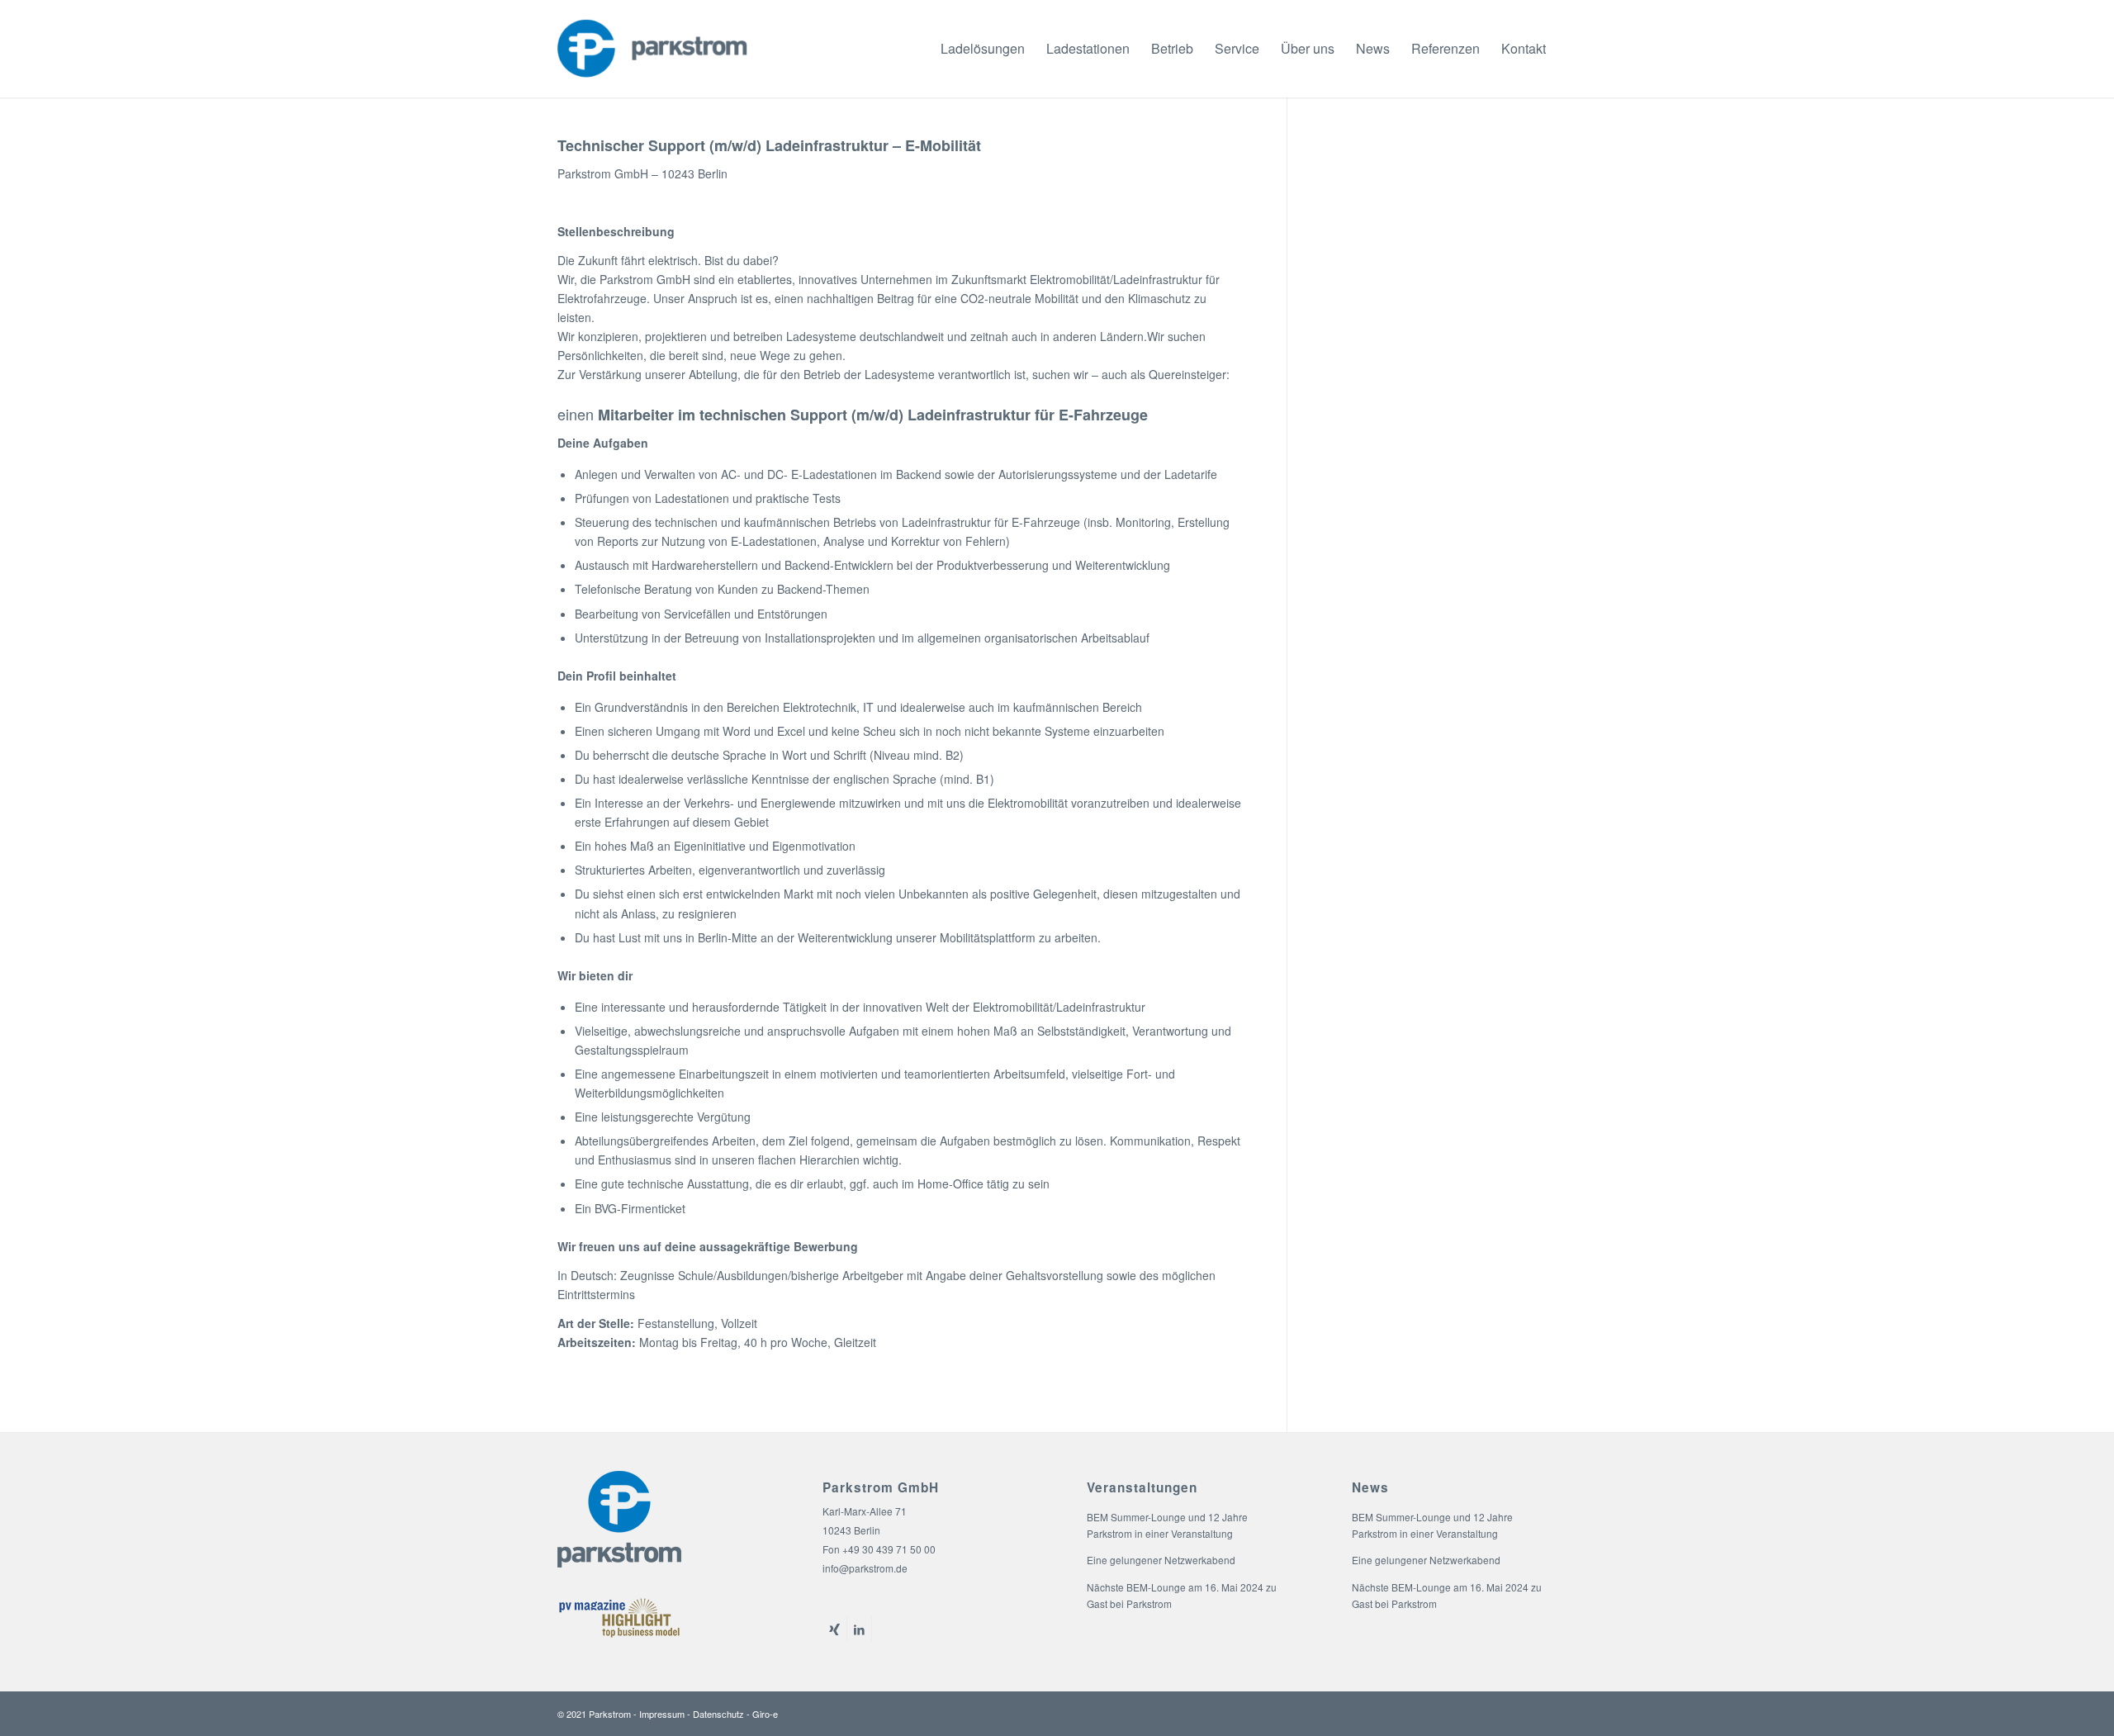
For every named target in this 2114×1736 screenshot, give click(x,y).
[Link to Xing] (834, 1629)
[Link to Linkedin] (859, 1629)
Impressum (662, 1714)
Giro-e (765, 1714)
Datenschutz (718, 1714)
